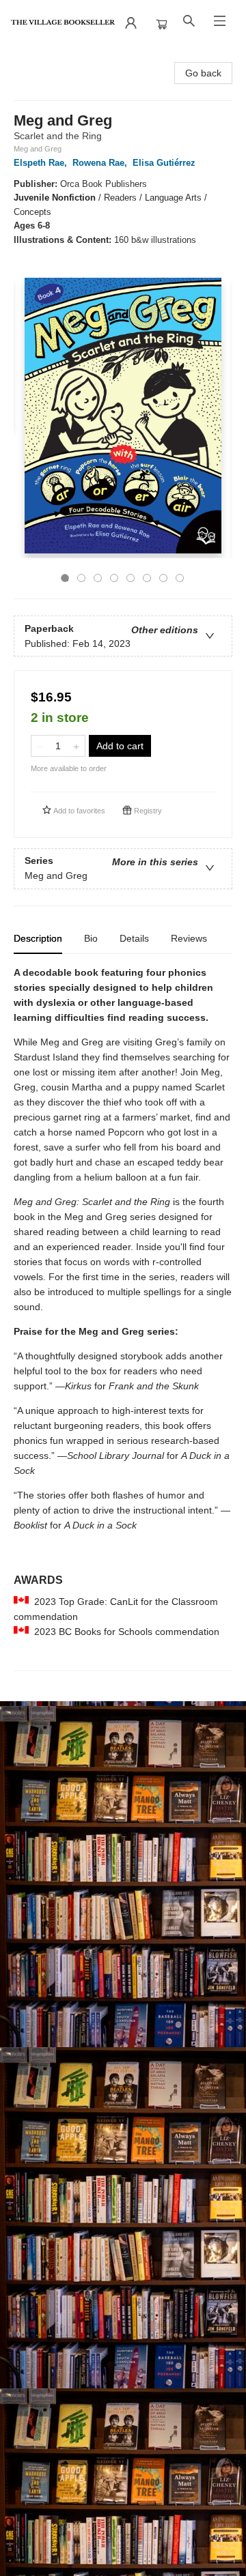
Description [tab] (38, 938)
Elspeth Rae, (42, 163)
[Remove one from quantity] (40, 746)
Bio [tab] (91, 938)
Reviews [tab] (189, 938)
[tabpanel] (123, 1318)
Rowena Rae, (101, 163)
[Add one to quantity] (76, 746)
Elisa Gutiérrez (164, 163)
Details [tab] (134, 938)
